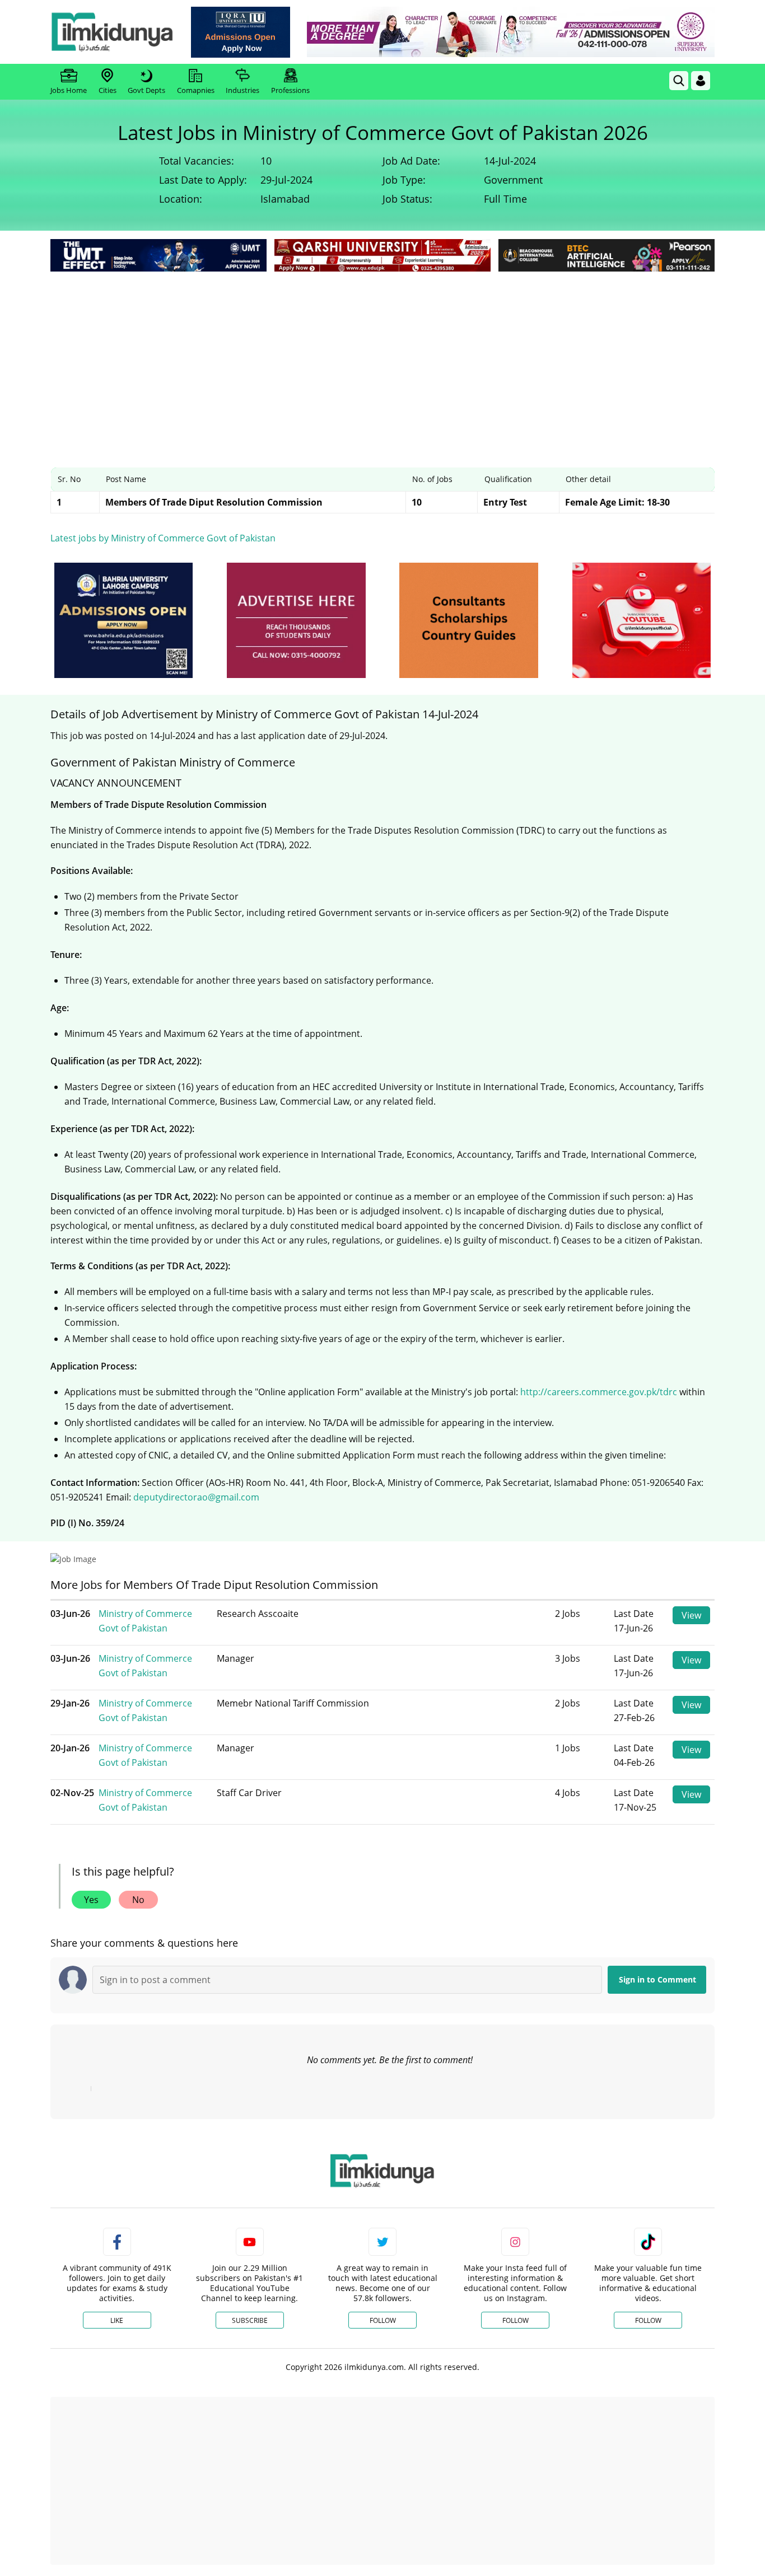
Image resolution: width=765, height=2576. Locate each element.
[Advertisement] (382, 358)
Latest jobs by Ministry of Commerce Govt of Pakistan (163, 538)
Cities (108, 90)
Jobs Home (69, 90)
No (138, 1900)
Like (117, 2320)
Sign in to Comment (657, 1979)
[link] (241, 32)
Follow (383, 2320)
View (691, 1615)
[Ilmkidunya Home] (112, 32)
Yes (91, 1900)
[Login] (701, 81)
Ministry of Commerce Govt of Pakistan (145, 1621)
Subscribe (250, 2320)
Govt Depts (146, 90)
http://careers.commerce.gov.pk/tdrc (599, 1392)
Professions (290, 90)
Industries (242, 90)
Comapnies (196, 90)
